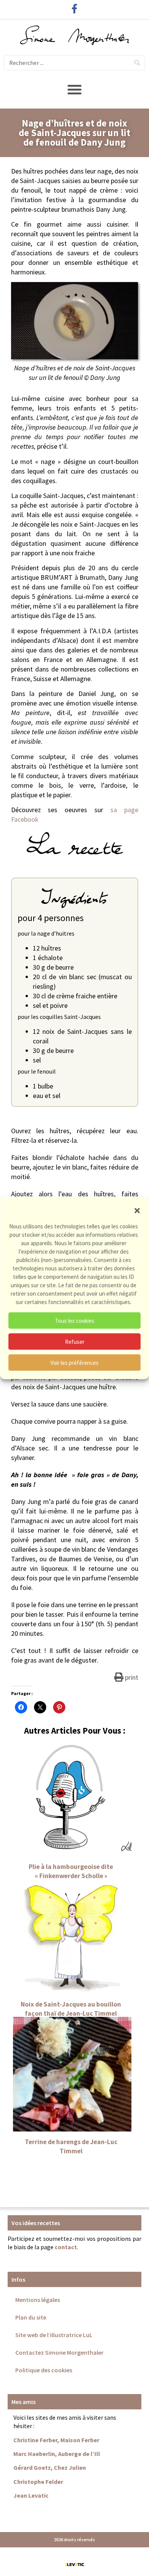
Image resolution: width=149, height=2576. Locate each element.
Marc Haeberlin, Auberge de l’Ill (57, 2454)
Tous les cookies (75, 1320)
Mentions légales (38, 2300)
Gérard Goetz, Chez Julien (50, 2467)
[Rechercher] (137, 63)
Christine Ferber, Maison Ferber (56, 2440)
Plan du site (31, 2317)
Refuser (75, 1341)
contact (66, 2247)
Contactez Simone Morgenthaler (59, 2352)
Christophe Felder (38, 2482)
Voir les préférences (74, 1362)
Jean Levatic (31, 2495)
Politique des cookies (44, 2370)
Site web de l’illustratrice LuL (54, 2335)
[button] (137, 1211)
